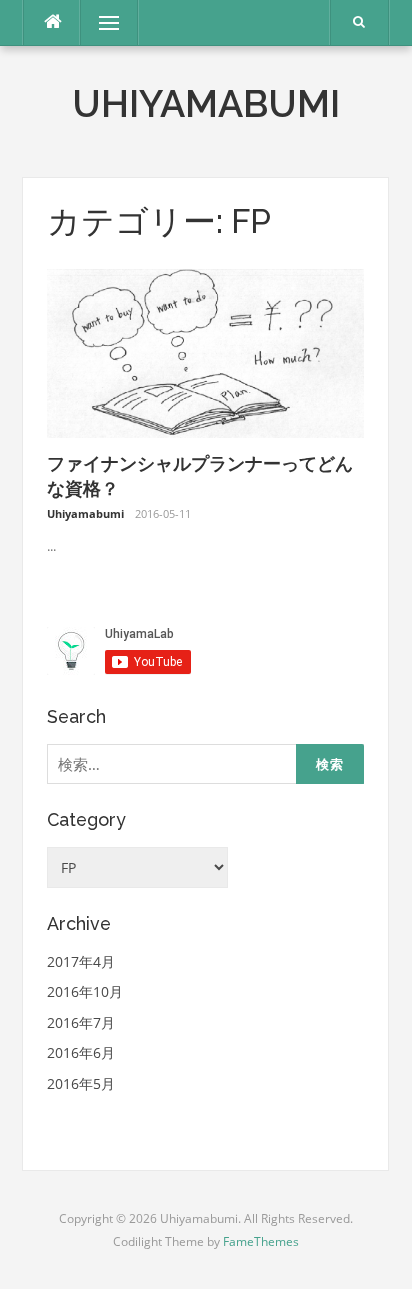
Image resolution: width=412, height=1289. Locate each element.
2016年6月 (81, 1052)
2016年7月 (81, 1022)
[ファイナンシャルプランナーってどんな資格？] (205, 351)
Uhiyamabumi (206, 104)
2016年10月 (85, 991)
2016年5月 (81, 1083)
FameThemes (261, 1241)
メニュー (109, 22)
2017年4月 (81, 961)
